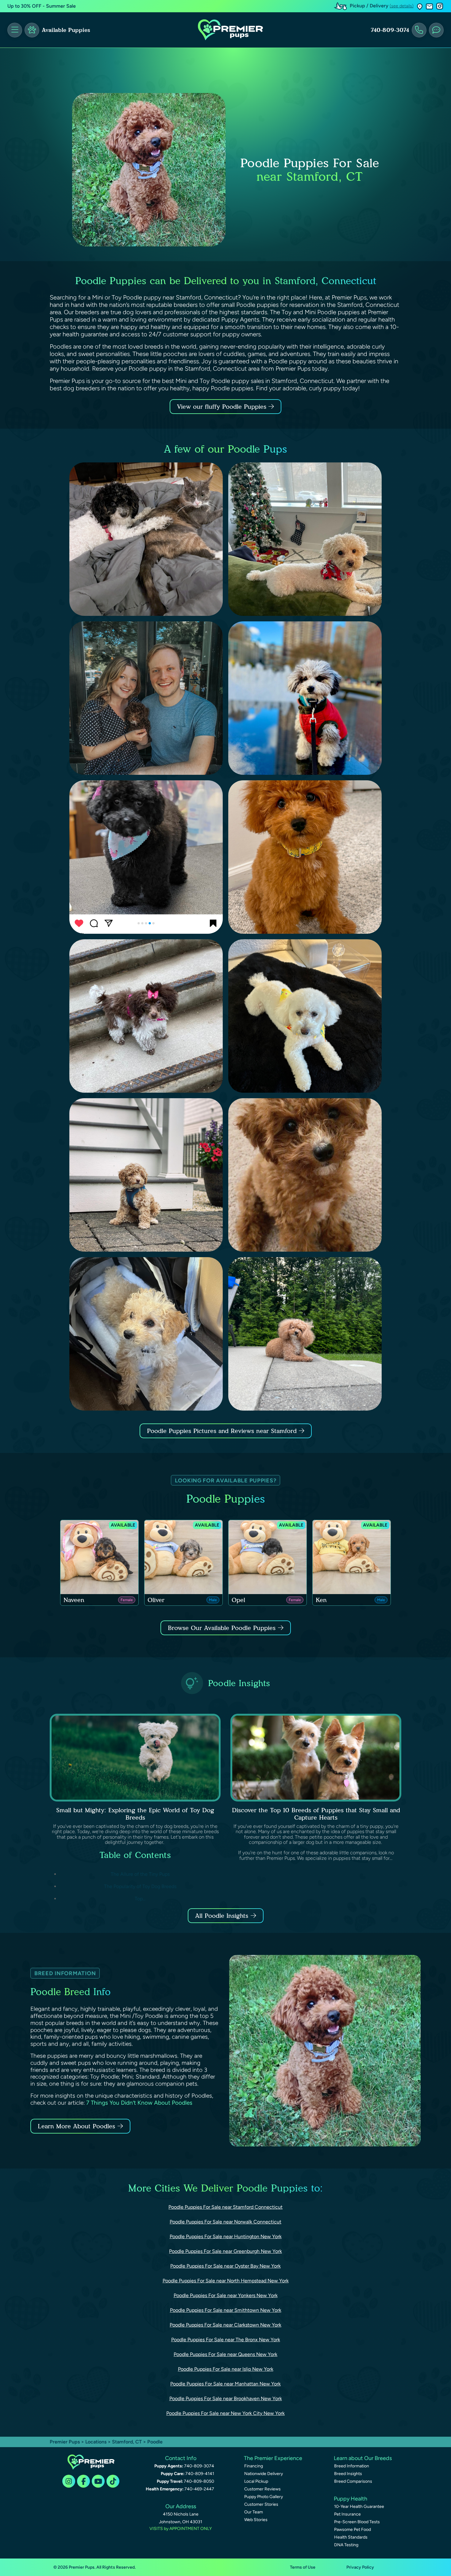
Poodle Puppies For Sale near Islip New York (226, 2369)
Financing (254, 2466)
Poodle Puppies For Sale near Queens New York (225, 2354)
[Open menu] (15, 30)
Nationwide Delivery (264, 2474)
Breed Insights (348, 2474)
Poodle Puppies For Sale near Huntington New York (226, 2236)
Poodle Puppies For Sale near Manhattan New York (225, 2384)
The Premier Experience (273, 2458)
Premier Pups (65, 2442)
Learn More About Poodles (76, 2126)
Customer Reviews (262, 2489)
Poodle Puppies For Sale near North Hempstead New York (226, 2281)
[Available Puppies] (32, 30)
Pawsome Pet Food (353, 2530)
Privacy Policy (360, 2567)
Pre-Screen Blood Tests (357, 2522)
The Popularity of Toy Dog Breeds (140, 1886)
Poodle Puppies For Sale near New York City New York (225, 2413)
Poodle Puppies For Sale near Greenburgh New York (225, 2251)
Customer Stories (261, 2504)
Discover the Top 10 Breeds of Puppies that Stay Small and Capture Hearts (316, 1814)
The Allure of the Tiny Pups (140, 1874)
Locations (96, 2442)
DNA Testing (346, 2545)
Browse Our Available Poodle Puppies (222, 1628)
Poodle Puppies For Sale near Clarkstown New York (225, 2325)
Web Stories (256, 2520)
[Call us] (419, 30)
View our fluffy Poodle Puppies (223, 407)
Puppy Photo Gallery (264, 2497)
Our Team (254, 2512)
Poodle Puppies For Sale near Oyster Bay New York (225, 2266)
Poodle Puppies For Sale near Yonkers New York (226, 2295)
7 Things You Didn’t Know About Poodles (139, 2103)
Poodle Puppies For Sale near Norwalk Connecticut (225, 2222)
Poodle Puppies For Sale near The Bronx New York (226, 2340)
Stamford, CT (127, 2442)
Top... (140, 1899)
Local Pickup (256, 2481)
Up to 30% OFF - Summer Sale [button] (42, 6)
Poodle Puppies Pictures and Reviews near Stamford (223, 1431)
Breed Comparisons (353, 2481)
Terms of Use (303, 2567)
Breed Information (352, 2466)
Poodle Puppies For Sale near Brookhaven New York (226, 2398)
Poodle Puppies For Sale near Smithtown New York (226, 2310)
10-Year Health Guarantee (359, 2506)
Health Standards (351, 2537)
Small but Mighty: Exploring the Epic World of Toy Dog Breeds (135, 1814)
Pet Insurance (347, 2514)
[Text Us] (436, 30)
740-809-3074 (390, 30)
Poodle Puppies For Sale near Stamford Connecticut (225, 2207)
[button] (420, 6)
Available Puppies (66, 30)
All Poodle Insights (222, 1916)
